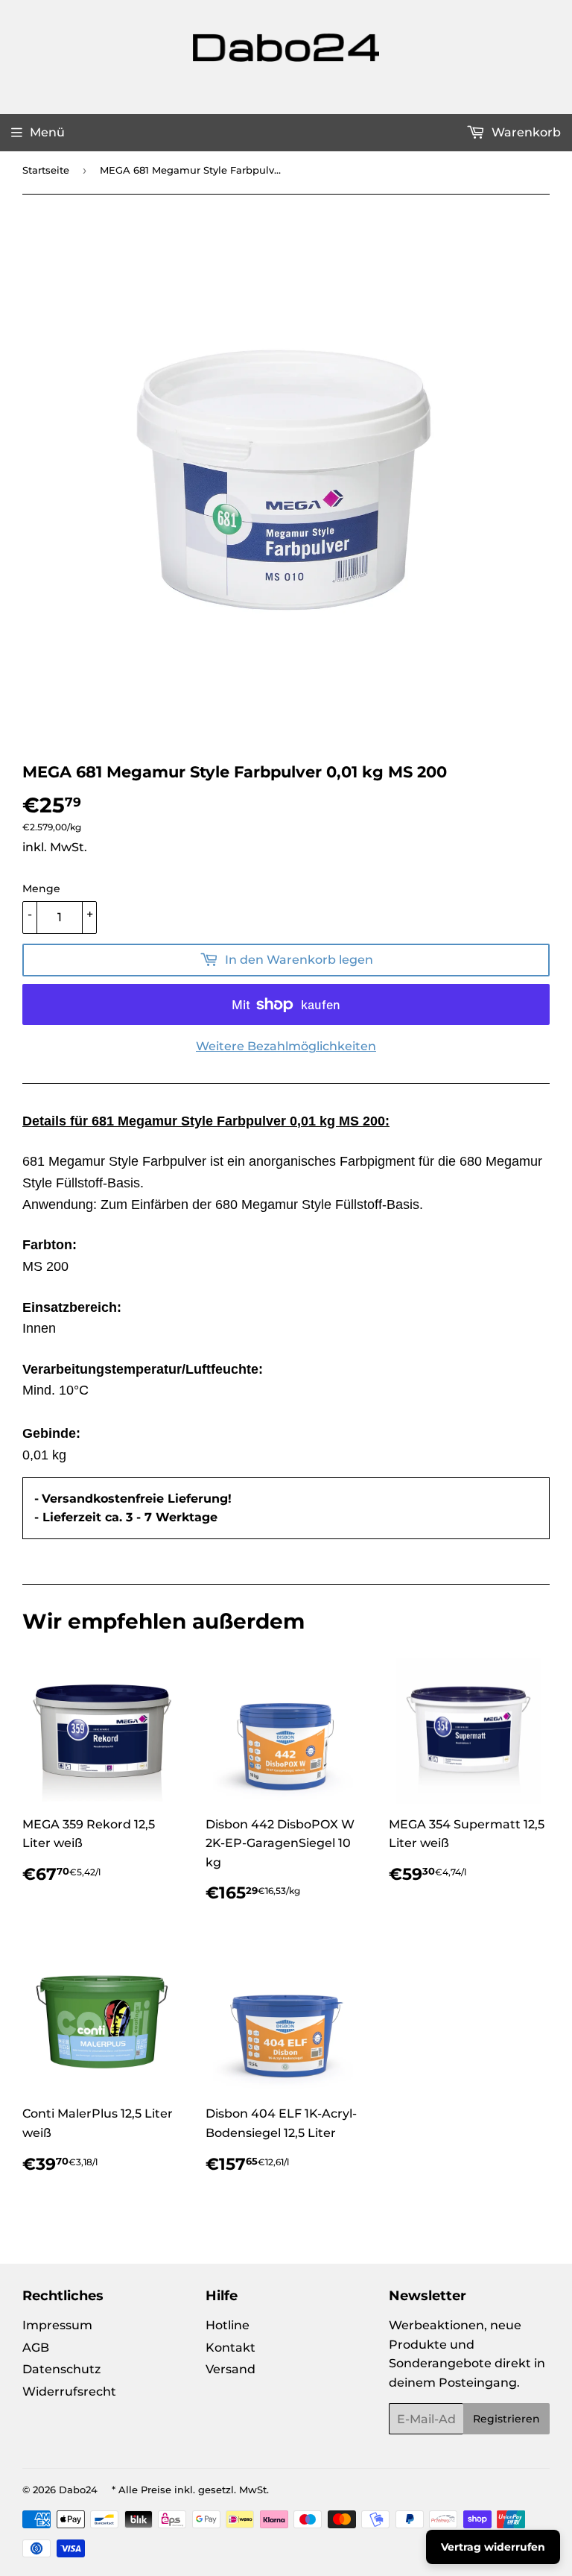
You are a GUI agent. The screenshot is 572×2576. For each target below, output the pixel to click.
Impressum (57, 2325)
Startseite (46, 170)
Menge (41, 888)
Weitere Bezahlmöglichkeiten (286, 1046)
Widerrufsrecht (69, 2392)
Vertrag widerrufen (493, 2547)
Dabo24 (78, 2490)
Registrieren (506, 2419)
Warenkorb (525, 132)
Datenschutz (61, 2369)
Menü (47, 132)
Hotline (228, 2325)
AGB (36, 2348)
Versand (231, 2369)
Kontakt (231, 2348)
